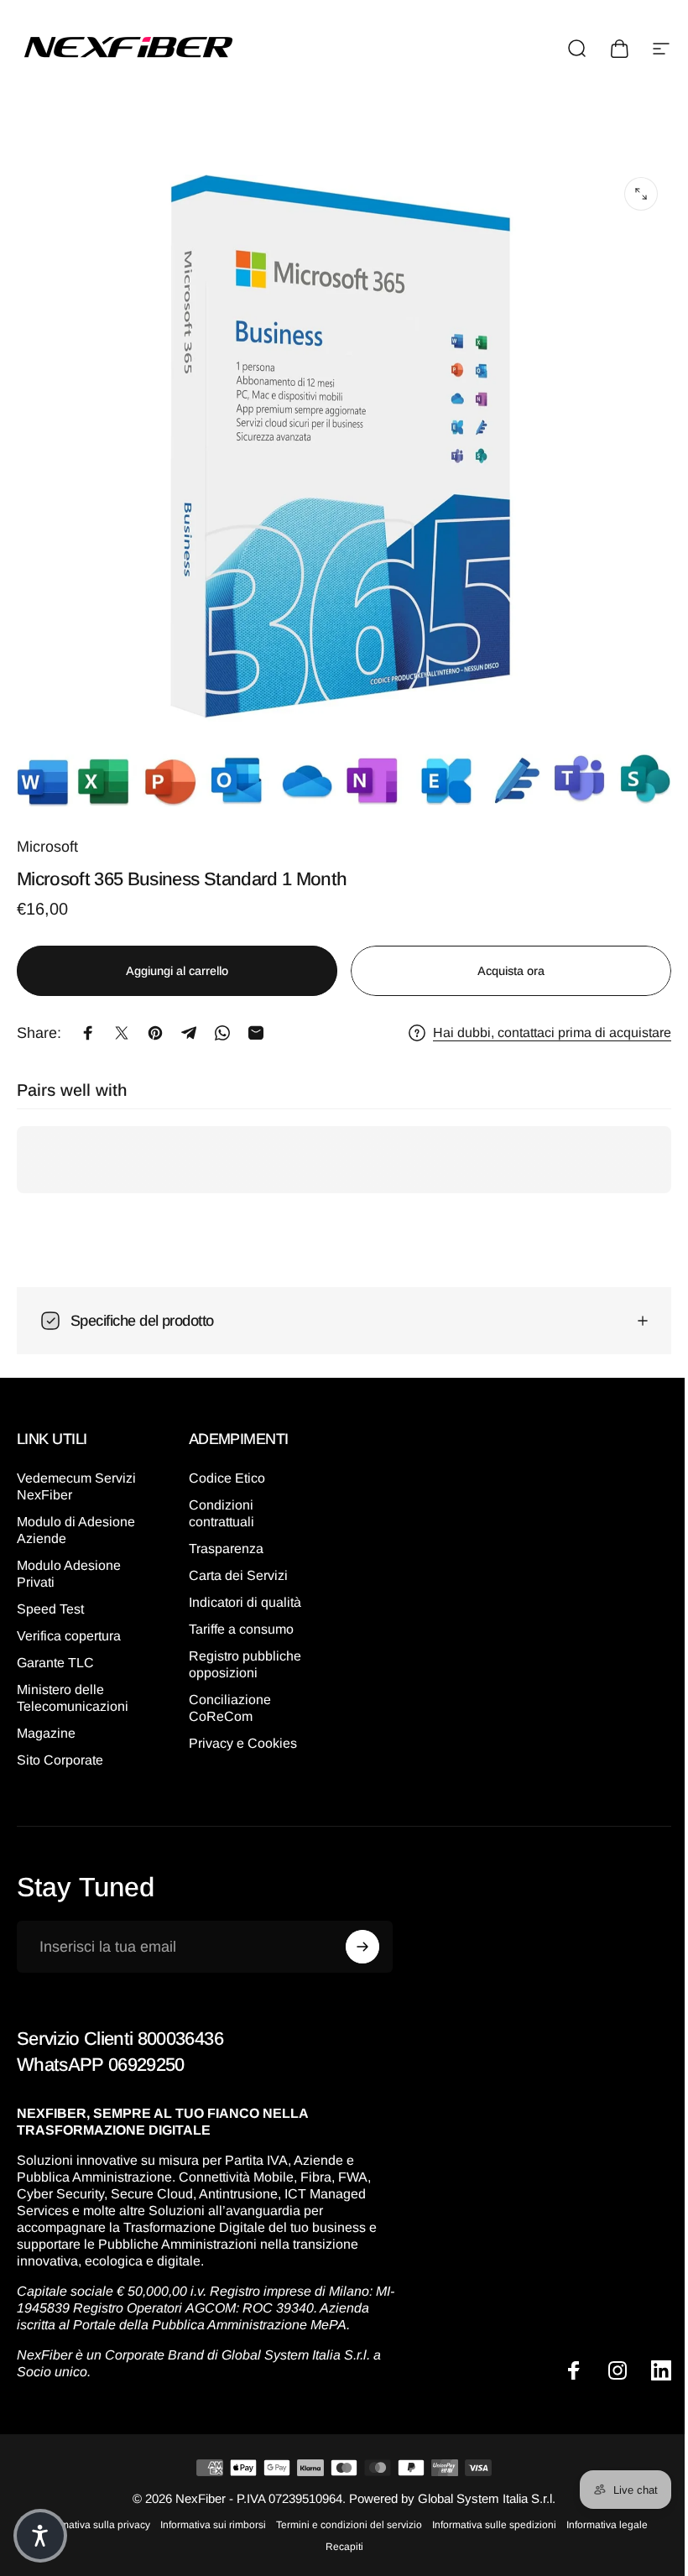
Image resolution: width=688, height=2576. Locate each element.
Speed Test (50, 1596)
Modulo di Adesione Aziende (76, 1517)
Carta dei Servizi (235, 1563)
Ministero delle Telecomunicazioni (73, 1685)
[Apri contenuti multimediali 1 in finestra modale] (641, 194)
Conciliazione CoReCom (227, 1695)
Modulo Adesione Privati (69, 1561)
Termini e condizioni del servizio (343, 2529)
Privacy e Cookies (240, 1731)
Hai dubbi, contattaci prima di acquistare (552, 1032)
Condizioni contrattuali (218, 1501)
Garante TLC (55, 1650)
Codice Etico (224, 1465)
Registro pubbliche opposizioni (242, 1652)
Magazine (46, 1721)
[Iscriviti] (358, 1934)
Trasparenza (223, 1536)
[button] (40, 2536)
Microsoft (47, 847)
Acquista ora (511, 971)
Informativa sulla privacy (89, 2529)
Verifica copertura (69, 1623)
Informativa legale (601, 2529)
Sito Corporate (60, 1747)
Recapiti (338, 2551)
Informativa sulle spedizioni (488, 2529)
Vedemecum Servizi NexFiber (76, 1474)
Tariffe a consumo (238, 1617)
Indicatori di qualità (242, 1590)
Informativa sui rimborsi (207, 2529)
